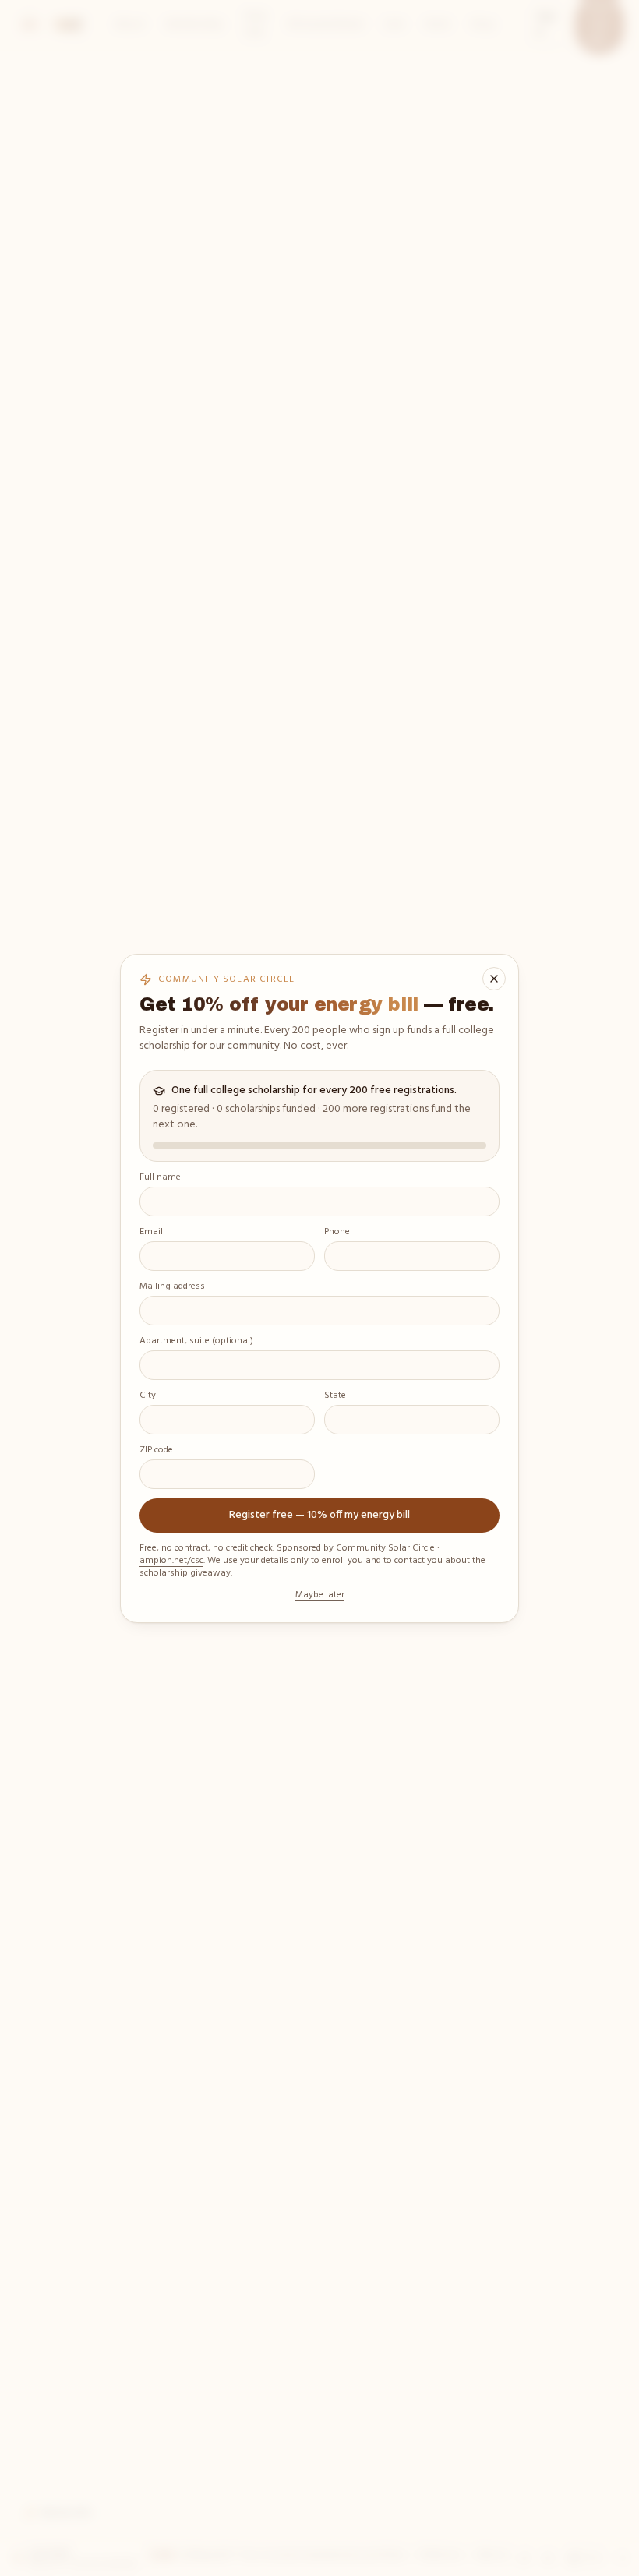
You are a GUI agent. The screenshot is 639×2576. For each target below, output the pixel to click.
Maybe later (320, 1595)
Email (151, 1233)
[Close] (494, 979)
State (335, 1396)
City (148, 1396)
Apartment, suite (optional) (196, 1342)
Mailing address (172, 1287)
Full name (160, 1178)
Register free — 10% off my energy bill (319, 1515)
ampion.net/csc (171, 1561)
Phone (337, 1233)
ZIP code (156, 1451)
